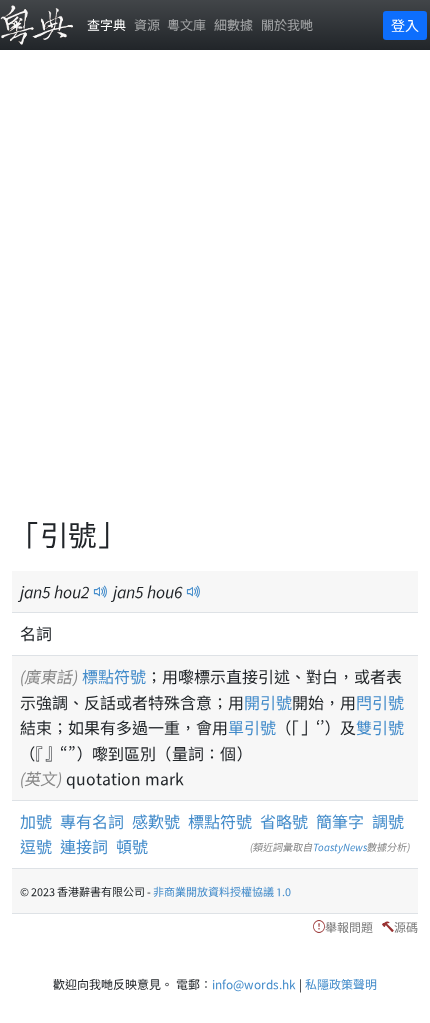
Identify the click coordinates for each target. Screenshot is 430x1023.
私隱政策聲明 (341, 983)
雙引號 (380, 727)
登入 (405, 25)
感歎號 (156, 821)
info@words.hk (254, 983)
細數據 (233, 24)
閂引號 (380, 702)
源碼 (406, 926)
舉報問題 (349, 926)
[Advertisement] (215, 295)
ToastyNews (340, 846)
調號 (388, 821)
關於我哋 (287, 24)
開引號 (268, 702)
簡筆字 (340, 821)
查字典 (106, 24)
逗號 (36, 846)
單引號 (252, 727)
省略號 (284, 821)
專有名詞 (92, 821)
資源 (147, 24)
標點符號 (114, 676)
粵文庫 (186, 24)
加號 (36, 821)
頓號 (132, 846)
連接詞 (84, 846)
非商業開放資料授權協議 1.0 (222, 891)
